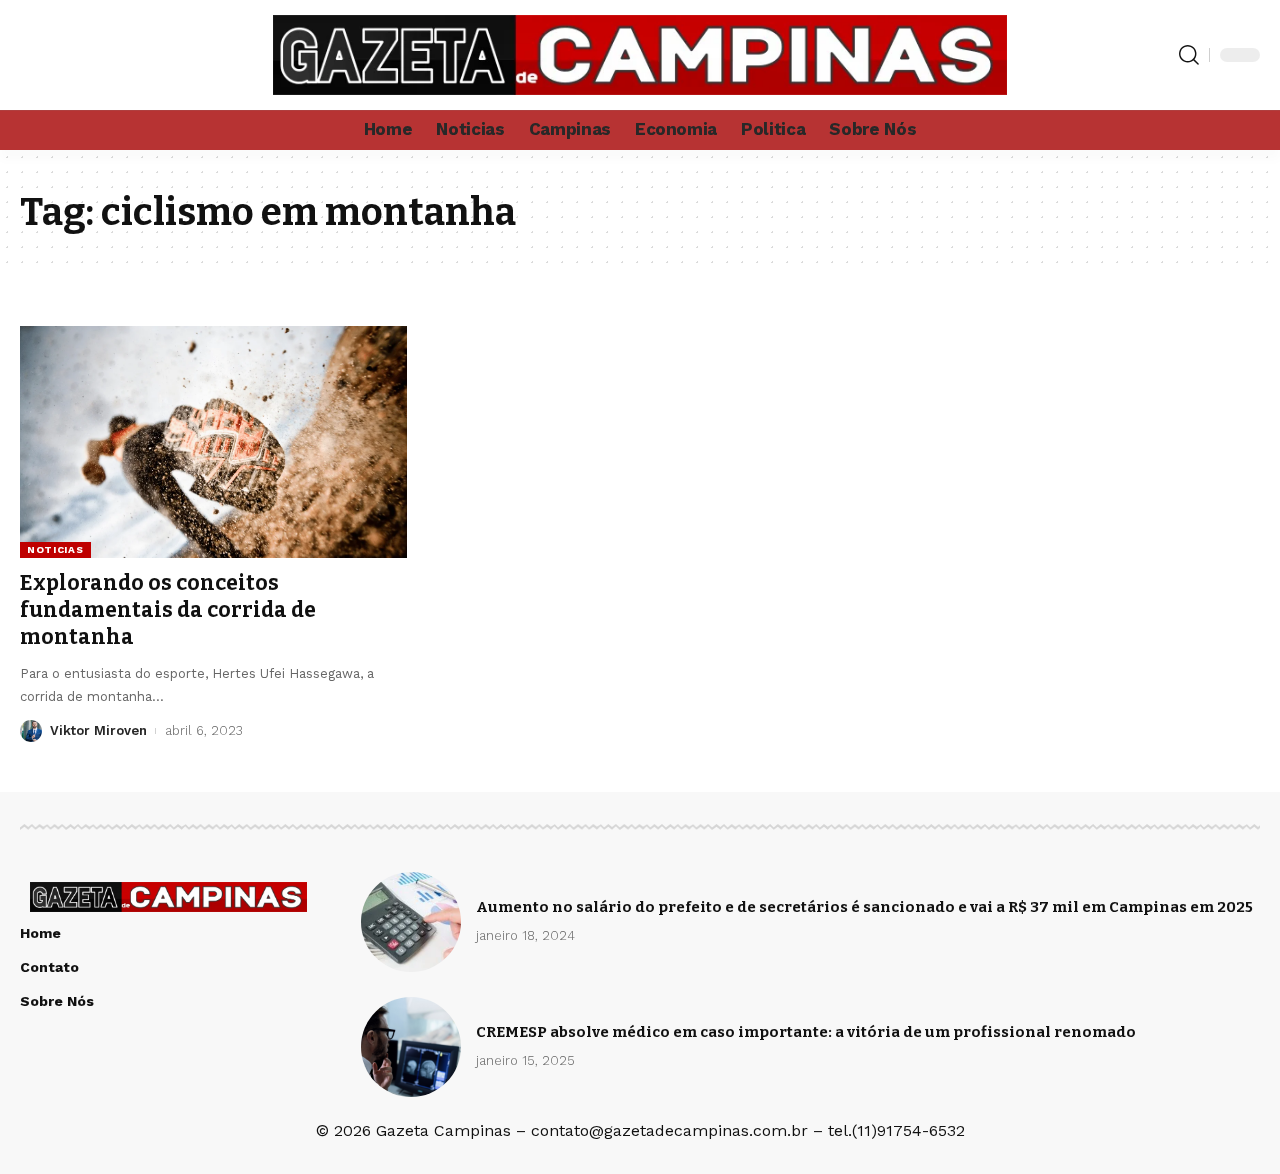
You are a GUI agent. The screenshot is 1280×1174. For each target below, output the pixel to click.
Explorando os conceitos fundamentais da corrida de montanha (168, 610)
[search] (1189, 55)
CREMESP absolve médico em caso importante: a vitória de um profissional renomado (806, 1032)
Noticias (55, 549)
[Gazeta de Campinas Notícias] (639, 55)
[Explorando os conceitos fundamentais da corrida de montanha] (213, 442)
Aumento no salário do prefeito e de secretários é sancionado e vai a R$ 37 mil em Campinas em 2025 (864, 907)
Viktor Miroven (98, 730)
